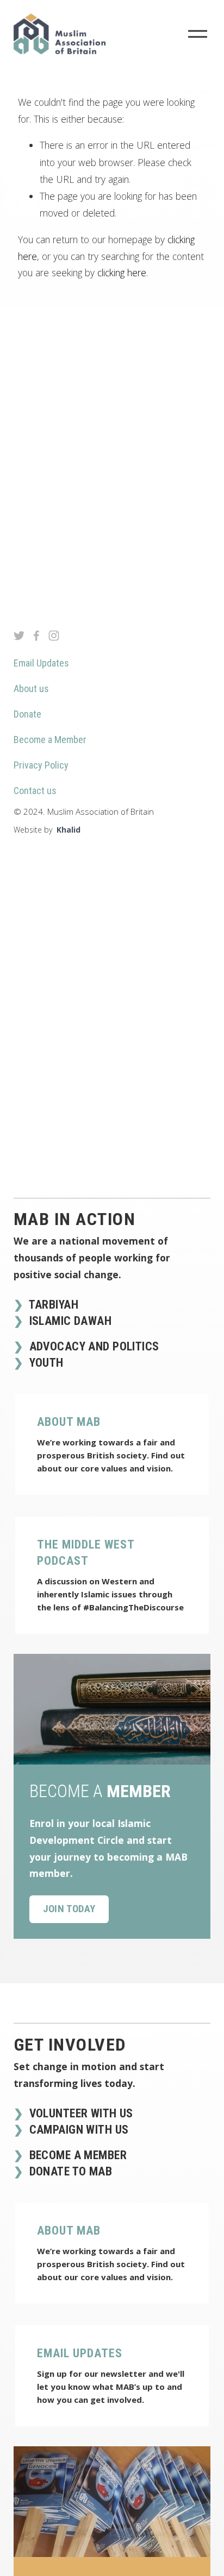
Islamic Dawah (69, 1321)
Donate (27, 714)
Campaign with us (77, 2130)
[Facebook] (36, 636)
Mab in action (75, 1219)
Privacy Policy (41, 765)
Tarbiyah (52, 1305)
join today (69, 1909)
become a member (76, 2155)
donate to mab (69, 2171)
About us (31, 689)
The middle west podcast (86, 1553)
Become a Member (50, 740)
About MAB (69, 1422)
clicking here (122, 272)
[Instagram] (54, 636)
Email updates (80, 2353)
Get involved (70, 2045)
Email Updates (41, 663)
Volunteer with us (80, 2113)
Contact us (35, 791)
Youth (45, 1363)
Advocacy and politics (92, 1346)
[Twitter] (19, 636)
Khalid (69, 830)
